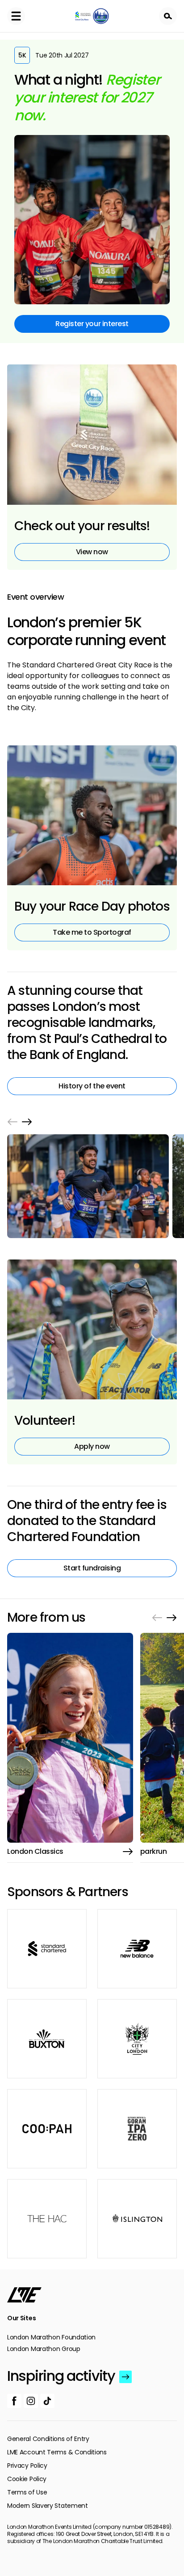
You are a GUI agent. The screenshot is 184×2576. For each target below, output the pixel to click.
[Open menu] (16, 16)
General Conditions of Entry (48, 2439)
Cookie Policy (27, 2479)
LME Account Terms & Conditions (57, 2452)
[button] (13, 1122)
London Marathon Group (44, 2349)
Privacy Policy (27, 2466)
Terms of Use (27, 2492)
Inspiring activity (61, 2376)
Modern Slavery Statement (48, 2506)
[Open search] (168, 16)
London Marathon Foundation (51, 2337)
